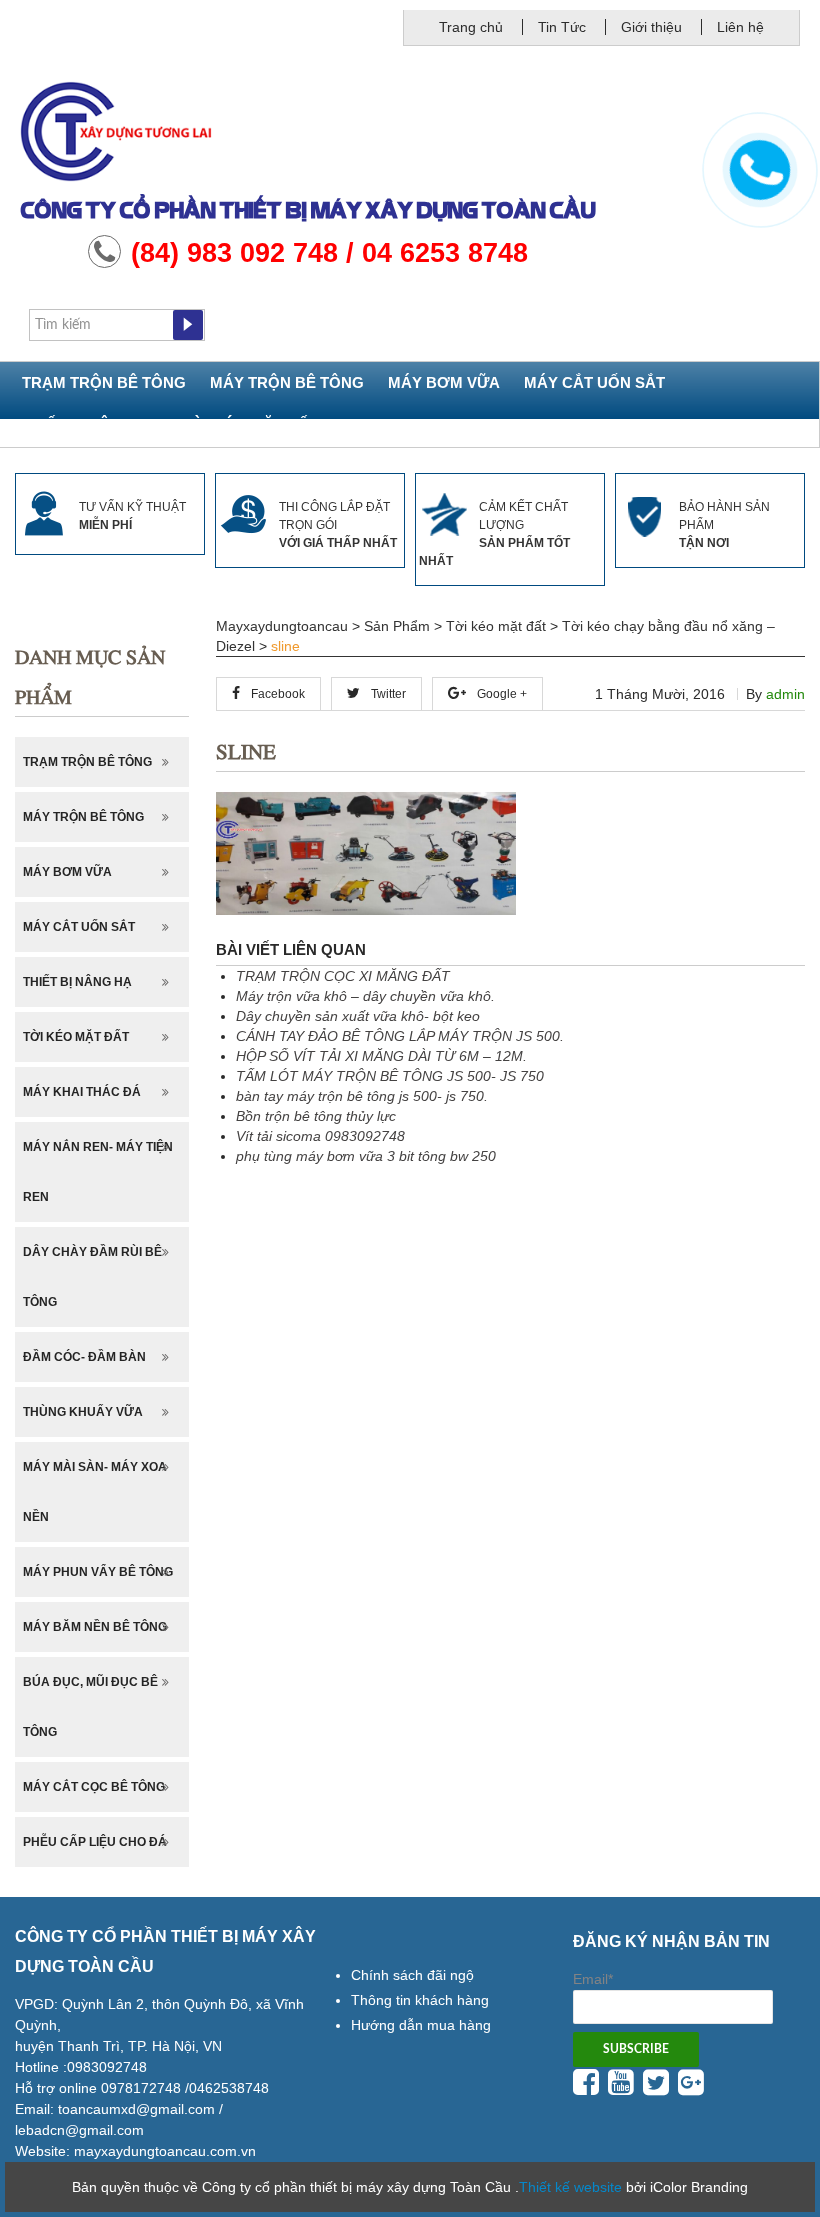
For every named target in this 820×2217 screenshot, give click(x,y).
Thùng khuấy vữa (83, 1412)
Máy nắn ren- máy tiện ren (98, 1172)
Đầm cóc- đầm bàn (84, 1357)
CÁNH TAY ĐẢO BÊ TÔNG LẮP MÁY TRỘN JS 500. (400, 1036)
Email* (593, 1979)
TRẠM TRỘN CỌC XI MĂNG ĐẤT (343, 976)
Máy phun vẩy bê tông (98, 1572)
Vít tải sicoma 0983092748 (320, 1136)
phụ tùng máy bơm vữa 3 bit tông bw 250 (366, 1156)
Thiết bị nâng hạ (90, 424)
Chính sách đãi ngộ (412, 1975)
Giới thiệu (651, 27)
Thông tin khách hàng (420, 2000)
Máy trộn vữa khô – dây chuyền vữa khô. (365, 996)
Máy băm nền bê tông (95, 1627)
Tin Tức (562, 27)
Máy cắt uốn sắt (594, 382)
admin (785, 694)
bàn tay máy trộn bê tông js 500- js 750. (362, 1096)
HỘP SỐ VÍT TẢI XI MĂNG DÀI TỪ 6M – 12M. (381, 1056)
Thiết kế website (570, 2187)
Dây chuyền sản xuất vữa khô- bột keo (358, 1016)
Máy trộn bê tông (287, 382)
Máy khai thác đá (82, 1092)
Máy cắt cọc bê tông (94, 1787)
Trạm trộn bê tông (104, 382)
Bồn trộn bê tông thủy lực (316, 1116)
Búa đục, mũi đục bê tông (90, 1707)
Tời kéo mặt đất (250, 424)
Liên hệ (740, 27)
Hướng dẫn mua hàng (421, 2025)
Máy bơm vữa (444, 382)
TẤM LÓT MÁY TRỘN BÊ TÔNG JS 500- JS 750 (390, 1076)
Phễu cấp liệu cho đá (95, 1842)
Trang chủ (471, 27)
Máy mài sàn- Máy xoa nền (95, 1492)
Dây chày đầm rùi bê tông (92, 1277)
